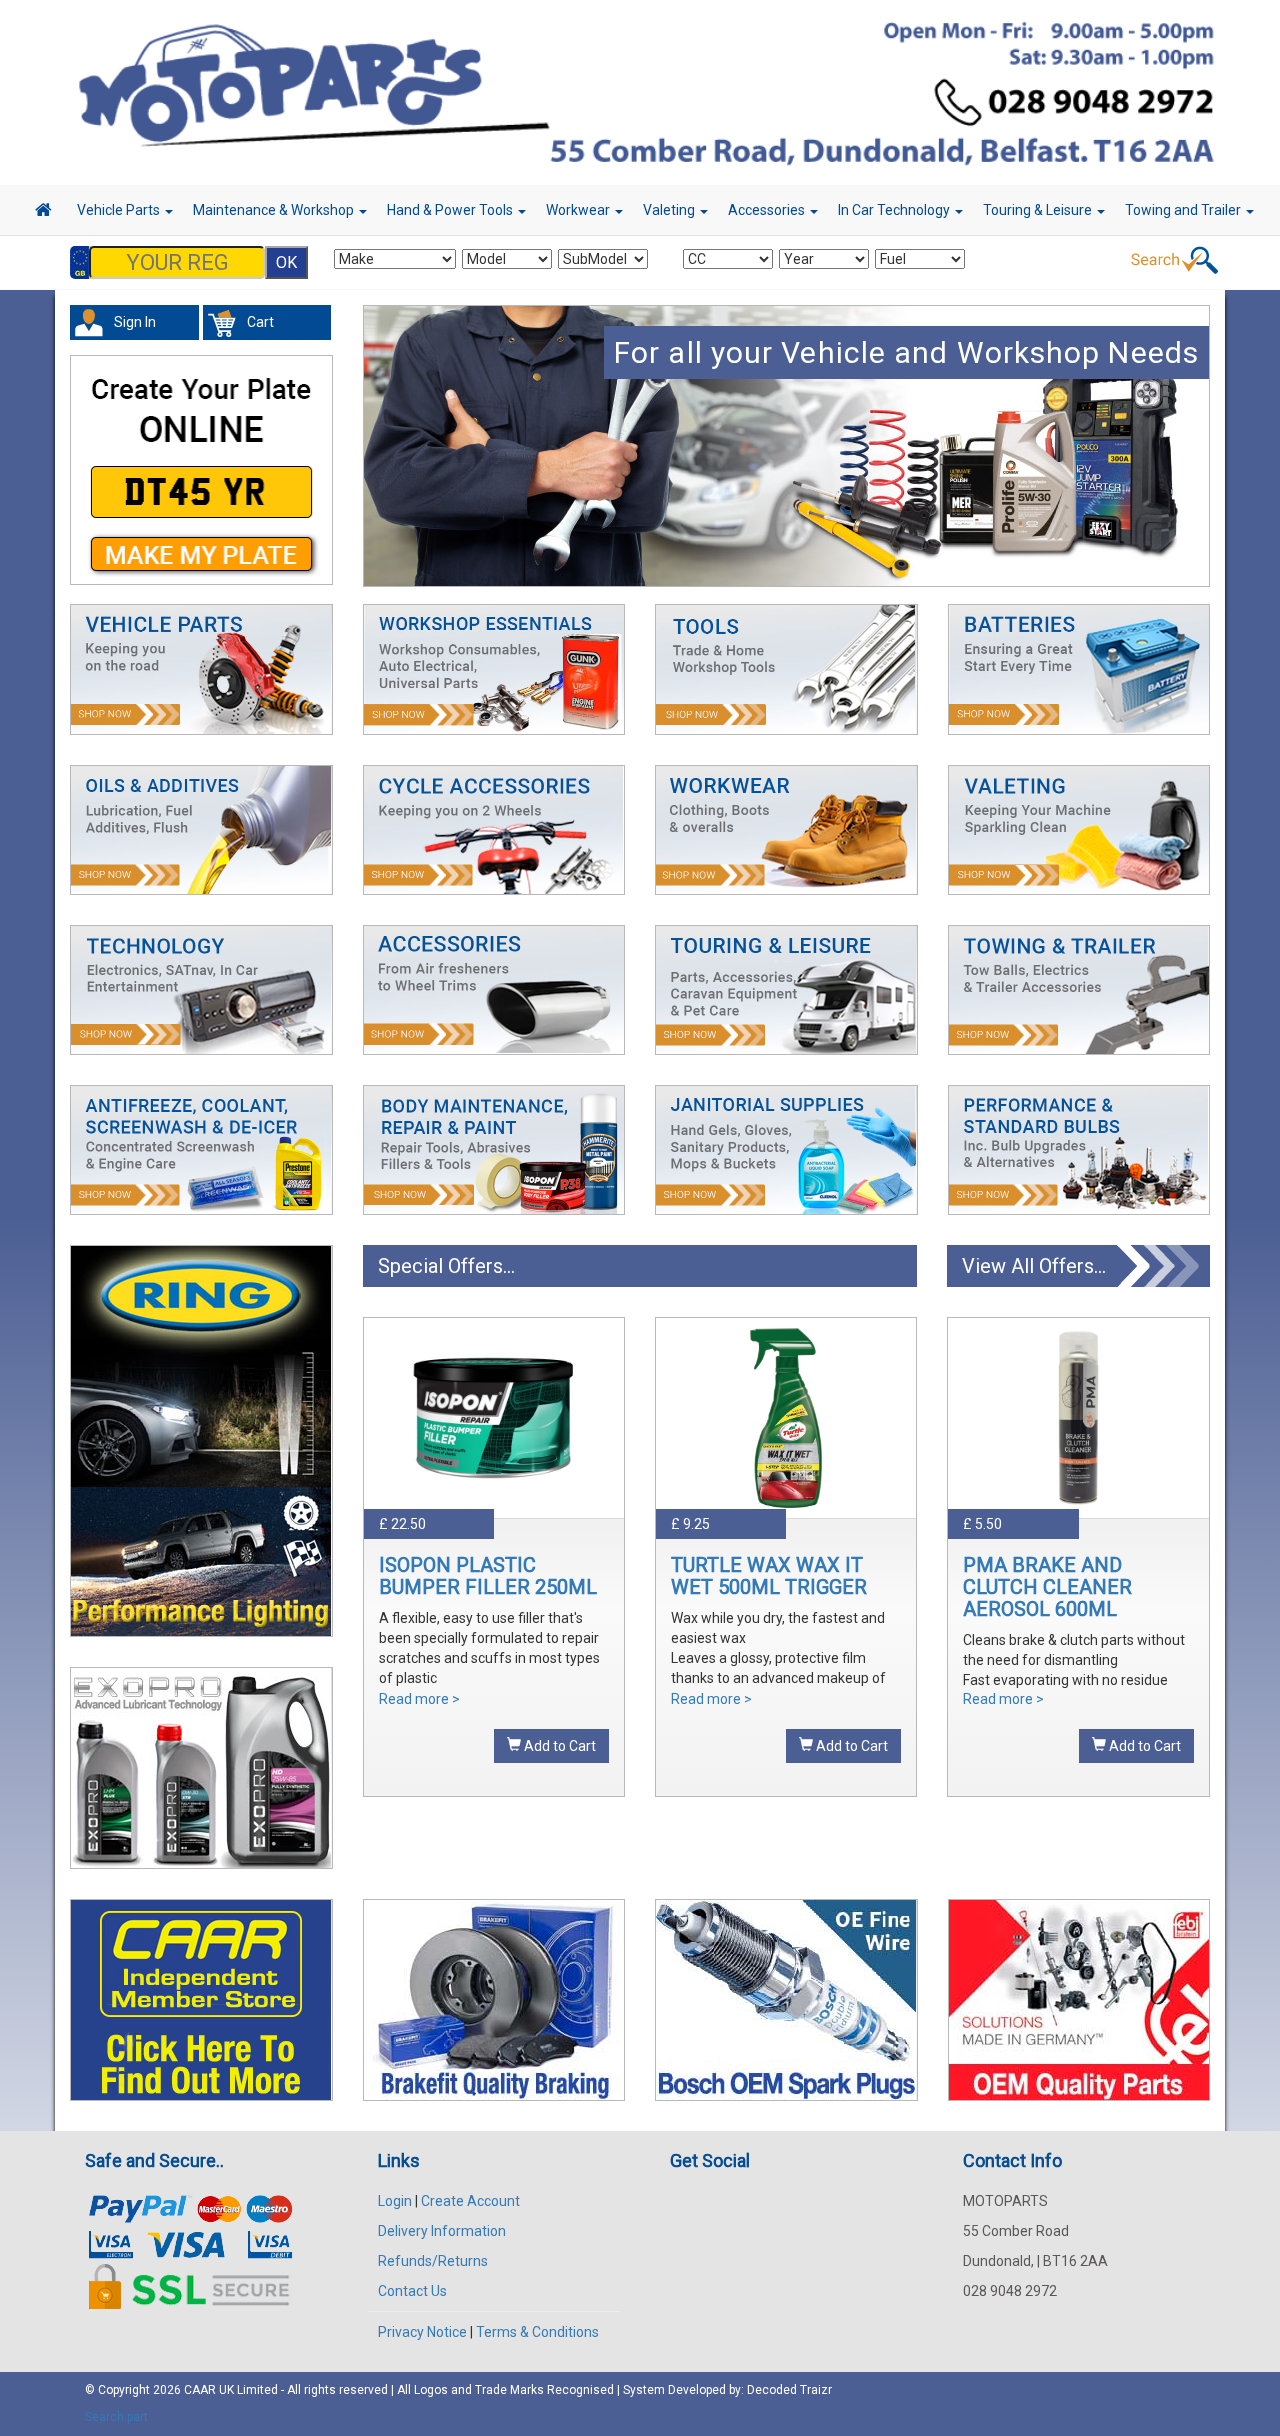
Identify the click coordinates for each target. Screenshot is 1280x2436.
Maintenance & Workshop (275, 210)
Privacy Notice (422, 2332)
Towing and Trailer (1184, 210)
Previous (370, 459)
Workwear (579, 210)
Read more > (419, 1699)
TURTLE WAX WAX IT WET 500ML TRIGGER (769, 1576)
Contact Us (412, 2291)
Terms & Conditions (537, 2332)
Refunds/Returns (433, 2261)
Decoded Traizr (789, 2390)
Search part (116, 2417)
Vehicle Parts (120, 210)
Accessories (768, 210)
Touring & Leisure (1039, 210)
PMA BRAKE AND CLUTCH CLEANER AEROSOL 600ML (1047, 1587)
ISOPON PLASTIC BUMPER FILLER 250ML (488, 1576)
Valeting (670, 210)
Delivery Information (442, 2231)
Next (1204, 459)
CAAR (200, 2390)
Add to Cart (558, 1746)
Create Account (470, 2201)
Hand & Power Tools (451, 210)
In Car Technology (895, 210)
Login (395, 2201)
